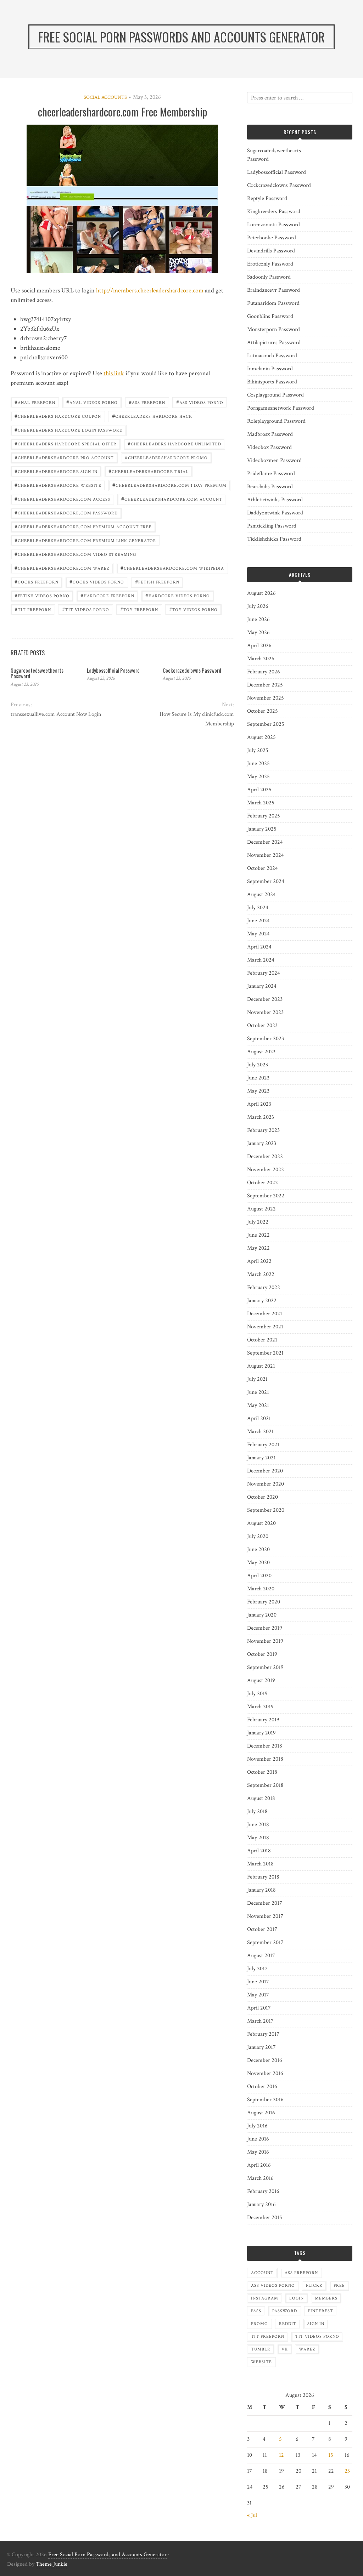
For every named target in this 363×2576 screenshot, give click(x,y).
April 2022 (259, 1261)
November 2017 (265, 1916)
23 (347, 2471)
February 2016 (263, 2191)
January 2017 (261, 2047)
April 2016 (259, 2165)
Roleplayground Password (276, 421)
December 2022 (265, 1156)
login (297, 2298)
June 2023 (258, 1078)
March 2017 (260, 2021)
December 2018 (265, 1746)
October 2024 (263, 868)
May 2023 (258, 1091)
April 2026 (259, 646)
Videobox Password (269, 447)
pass (256, 2311)
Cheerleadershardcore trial (149, 471)
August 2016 (261, 2113)
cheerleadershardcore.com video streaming (75, 554)
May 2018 (258, 1838)
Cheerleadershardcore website (58, 485)
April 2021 (259, 1418)
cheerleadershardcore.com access (62, 499)
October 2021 (262, 1340)
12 (281, 2455)
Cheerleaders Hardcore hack (152, 416)
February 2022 (264, 1287)
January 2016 (261, 2204)
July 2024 (258, 908)
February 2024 (264, 973)
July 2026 (258, 606)
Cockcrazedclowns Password (192, 670)
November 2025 (266, 698)
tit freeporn (33, 609)
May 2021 (258, 1405)
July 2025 (258, 750)
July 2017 (257, 1969)
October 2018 (262, 1772)
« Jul (252, 2515)
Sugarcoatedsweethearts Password (37, 673)
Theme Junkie (52, 2564)
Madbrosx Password (270, 434)
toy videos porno (193, 609)
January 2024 (262, 986)
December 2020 (265, 1471)
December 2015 (265, 2218)
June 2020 (258, 1549)
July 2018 (257, 1811)
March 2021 (260, 1432)
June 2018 (258, 1825)
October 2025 (263, 711)
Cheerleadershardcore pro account (64, 457)
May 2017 (258, 1995)
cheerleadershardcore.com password (66, 512)
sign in (316, 2324)
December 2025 (265, 685)
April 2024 (259, 947)
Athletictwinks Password (275, 500)
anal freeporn (35, 402)
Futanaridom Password (273, 303)
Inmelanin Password (270, 369)
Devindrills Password (271, 251)
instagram (265, 2298)
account (262, 2273)
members (326, 2298)
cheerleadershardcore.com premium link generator (85, 540)
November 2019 (265, 1641)
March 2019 (260, 1707)
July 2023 (258, 1065)
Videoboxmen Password (274, 460)
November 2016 (265, 2073)
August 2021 (261, 1366)
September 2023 (266, 1039)
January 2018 (261, 1890)
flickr (314, 2286)
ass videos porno (200, 402)
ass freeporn (147, 402)
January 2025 (262, 829)
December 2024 (265, 842)
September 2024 (266, 881)
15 (331, 2455)
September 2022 (266, 1196)
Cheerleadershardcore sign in (56, 471)
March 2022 (261, 1274)
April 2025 (259, 790)
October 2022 (263, 1183)
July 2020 (258, 1536)
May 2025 (258, 777)
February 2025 (264, 816)
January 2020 (262, 1615)
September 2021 (265, 1353)
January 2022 (262, 1301)
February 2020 (264, 1602)
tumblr (261, 2349)
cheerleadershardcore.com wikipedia (172, 568)
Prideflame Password (271, 474)
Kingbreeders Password (274, 212)
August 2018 (261, 1798)
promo (259, 2324)
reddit (288, 2324)
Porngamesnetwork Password (281, 408)
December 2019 (265, 1628)
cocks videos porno (97, 582)
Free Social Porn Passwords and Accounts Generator (107, 2555)
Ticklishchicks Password (274, 539)
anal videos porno (92, 402)
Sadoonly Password (269, 277)
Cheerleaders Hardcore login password (69, 430)
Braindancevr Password (273, 290)
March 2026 (261, 659)
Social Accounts (105, 97)
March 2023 (261, 1117)
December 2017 (265, 1903)
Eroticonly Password (270, 264)
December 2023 (265, 999)
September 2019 (265, 1667)
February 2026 (264, 672)
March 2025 (261, 803)
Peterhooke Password (272, 238)
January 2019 (261, 1733)
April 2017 (259, 2008)
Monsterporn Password (273, 329)
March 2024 (261, 960)
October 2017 (262, 1929)
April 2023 (259, 1104)
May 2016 (258, 2152)
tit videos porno (86, 609)
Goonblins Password (270, 316)
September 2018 (265, 1785)
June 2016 (258, 2139)
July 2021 (257, 1379)
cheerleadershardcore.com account (172, 499)
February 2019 (263, 1720)
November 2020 (266, 1484)
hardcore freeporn (107, 595)
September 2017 (265, 1942)
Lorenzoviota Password (273, 225)
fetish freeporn (157, 582)
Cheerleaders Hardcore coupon (58, 416)
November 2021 (265, 1327)
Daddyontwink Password (275, 513)
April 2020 (259, 1576)
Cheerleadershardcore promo (166, 457)
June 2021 (258, 1392)
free (339, 2286)
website (261, 2362)
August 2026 (261, 593)
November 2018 (265, 1759)
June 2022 (258, 1235)
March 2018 (260, 1864)
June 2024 (258, 921)
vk (285, 2349)
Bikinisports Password (272, 382)
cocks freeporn (37, 582)
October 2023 (262, 1025)
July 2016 (257, 2126)
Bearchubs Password (270, 487)
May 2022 (258, 1248)
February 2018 (263, 1877)
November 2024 (266, 855)
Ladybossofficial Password (113, 670)
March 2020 (261, 1589)
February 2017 (263, 2034)
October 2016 (262, 2087)
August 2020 (261, 1523)
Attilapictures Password (274, 343)
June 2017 (258, 1982)
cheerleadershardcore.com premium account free (83, 526)
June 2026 (258, 619)
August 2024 (261, 894)
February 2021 (263, 1445)
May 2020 (258, 1563)
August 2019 (261, 1680)
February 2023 (263, 1130)
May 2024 (258, 934)
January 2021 (261, 1458)
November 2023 (265, 1012)
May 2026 (258, 632)
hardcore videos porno (178, 595)
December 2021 (265, 1314)
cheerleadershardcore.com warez (62, 568)
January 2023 (262, 1143)
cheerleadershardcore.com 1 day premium (169, 485)
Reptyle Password (267, 198)
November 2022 (266, 1170)
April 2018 (259, 1851)
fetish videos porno (42, 595)
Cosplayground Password (275, 395)
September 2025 (266, 724)
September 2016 (265, 2100)
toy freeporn (139, 609)
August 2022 (261, 1209)
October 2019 (262, 1654)
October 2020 (263, 1497)
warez (307, 2349)
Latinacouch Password (272, 356)
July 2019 (257, 1694)
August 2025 (261, 737)
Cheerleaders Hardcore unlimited (174, 443)
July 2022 (258, 1222)
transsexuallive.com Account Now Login (56, 714)
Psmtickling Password (272, 526)
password (285, 2311)
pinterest (321, 2311)
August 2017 (261, 1956)
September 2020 (266, 1510)
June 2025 (258, 763)
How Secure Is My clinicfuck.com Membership (197, 719)
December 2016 (265, 2060)
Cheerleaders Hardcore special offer (66, 443)
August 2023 (261, 1052)
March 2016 (260, 2178)
